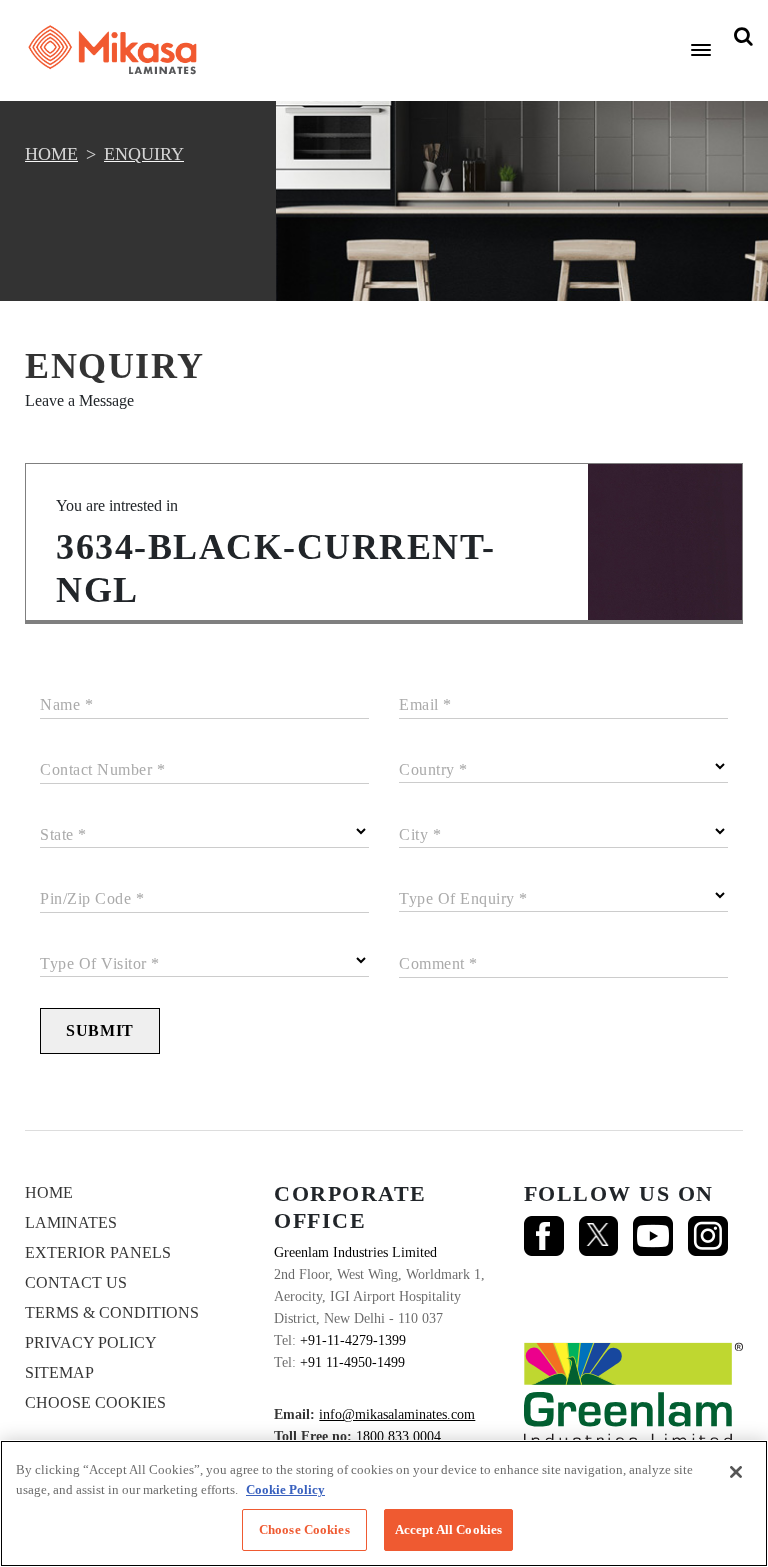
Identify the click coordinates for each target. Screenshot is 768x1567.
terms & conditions (112, 1312)
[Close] (736, 1472)
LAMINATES (71, 1222)
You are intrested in (117, 505)
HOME (51, 154)
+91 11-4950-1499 (352, 1362)
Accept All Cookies (448, 1529)
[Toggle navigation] (701, 50)
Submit (100, 1030)
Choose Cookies (95, 1402)
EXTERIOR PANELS (98, 1252)
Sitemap (59, 1372)
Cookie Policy (285, 1489)
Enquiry (144, 154)
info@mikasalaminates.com (397, 1414)
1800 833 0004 (398, 1436)
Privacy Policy (91, 1342)
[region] (384, 1503)
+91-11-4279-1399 (353, 1340)
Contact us (76, 1282)
